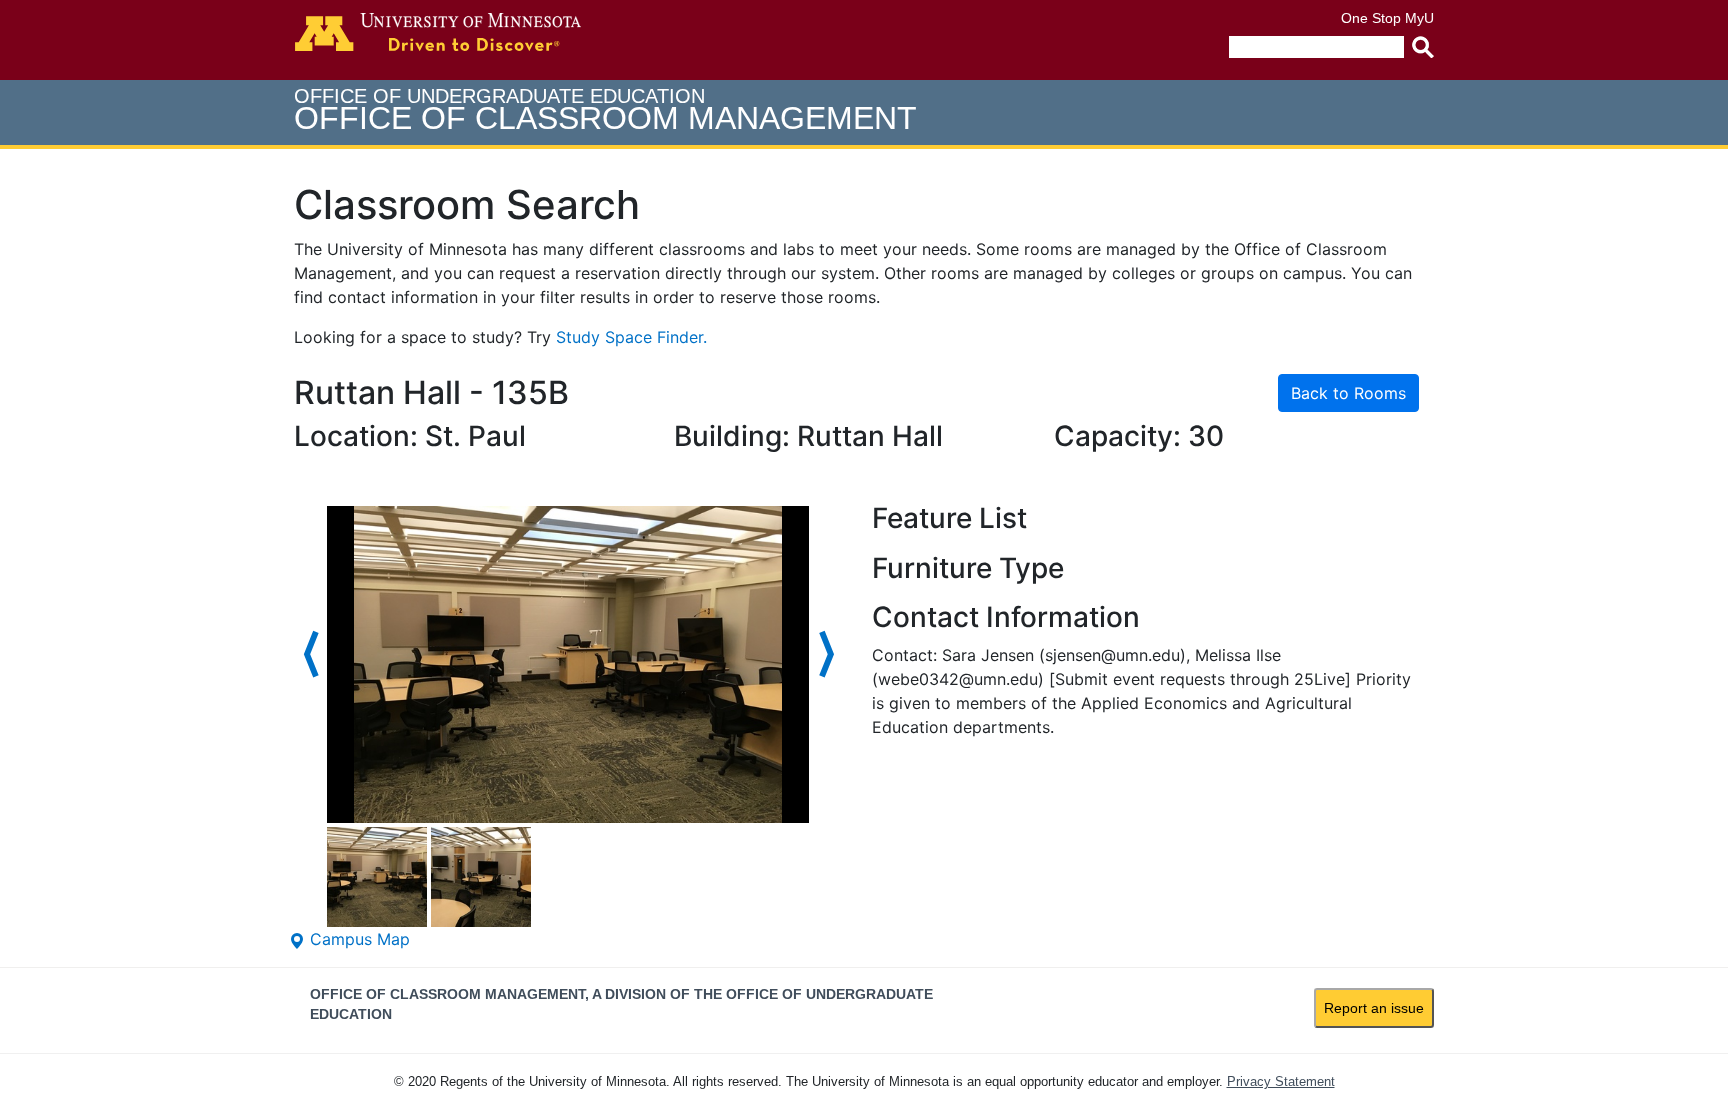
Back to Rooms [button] (1348, 393)
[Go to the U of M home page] (438, 32)
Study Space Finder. (631, 337)
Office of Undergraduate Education (605, 110)
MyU (1419, 18)
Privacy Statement (1281, 1081)
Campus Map (357, 939)
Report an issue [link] (1374, 1008)
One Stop (1371, 18)
